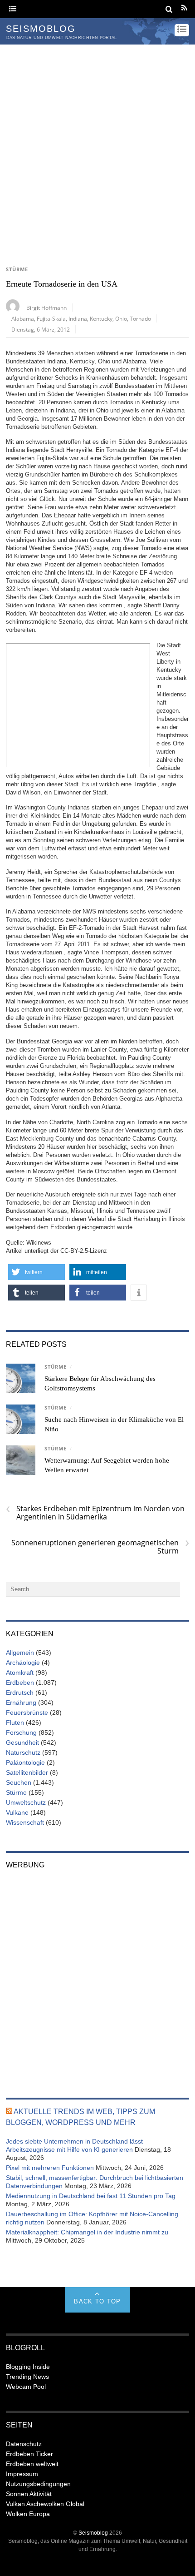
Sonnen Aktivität (29, 2494)
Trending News (27, 2377)
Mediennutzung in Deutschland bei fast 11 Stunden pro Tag (91, 2196)
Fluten (15, 1722)
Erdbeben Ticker (29, 2454)
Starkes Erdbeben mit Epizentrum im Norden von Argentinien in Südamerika (95, 1513)
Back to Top (97, 2301)
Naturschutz (23, 1752)
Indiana (78, 318)
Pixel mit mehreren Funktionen (50, 2168)
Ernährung (21, 1702)
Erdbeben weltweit (32, 2464)
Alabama (23, 318)
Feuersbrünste (27, 1712)
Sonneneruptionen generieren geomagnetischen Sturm (100, 1547)
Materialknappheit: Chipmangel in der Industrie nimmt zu (87, 2232)
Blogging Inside (28, 2367)
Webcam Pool (26, 2387)
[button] (37, 1272)
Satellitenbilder (27, 1772)
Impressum (22, 2474)
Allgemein (20, 1653)
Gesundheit (22, 1742)
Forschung (21, 1732)
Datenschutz (24, 2444)
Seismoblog (93, 2533)
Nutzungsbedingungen (38, 2484)
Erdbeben (20, 1683)
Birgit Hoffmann (46, 308)
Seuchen (19, 1782)
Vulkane (17, 1812)
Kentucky (101, 318)
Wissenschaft (25, 1822)
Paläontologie (25, 1762)
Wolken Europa (28, 2514)
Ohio (121, 318)
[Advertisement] (97, 147)
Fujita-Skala (51, 318)
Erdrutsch (20, 1693)
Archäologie (23, 1663)
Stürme (17, 269)
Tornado (140, 318)
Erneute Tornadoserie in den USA (62, 284)
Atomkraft (20, 1673)
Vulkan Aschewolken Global (45, 2504)
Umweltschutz (26, 1802)
